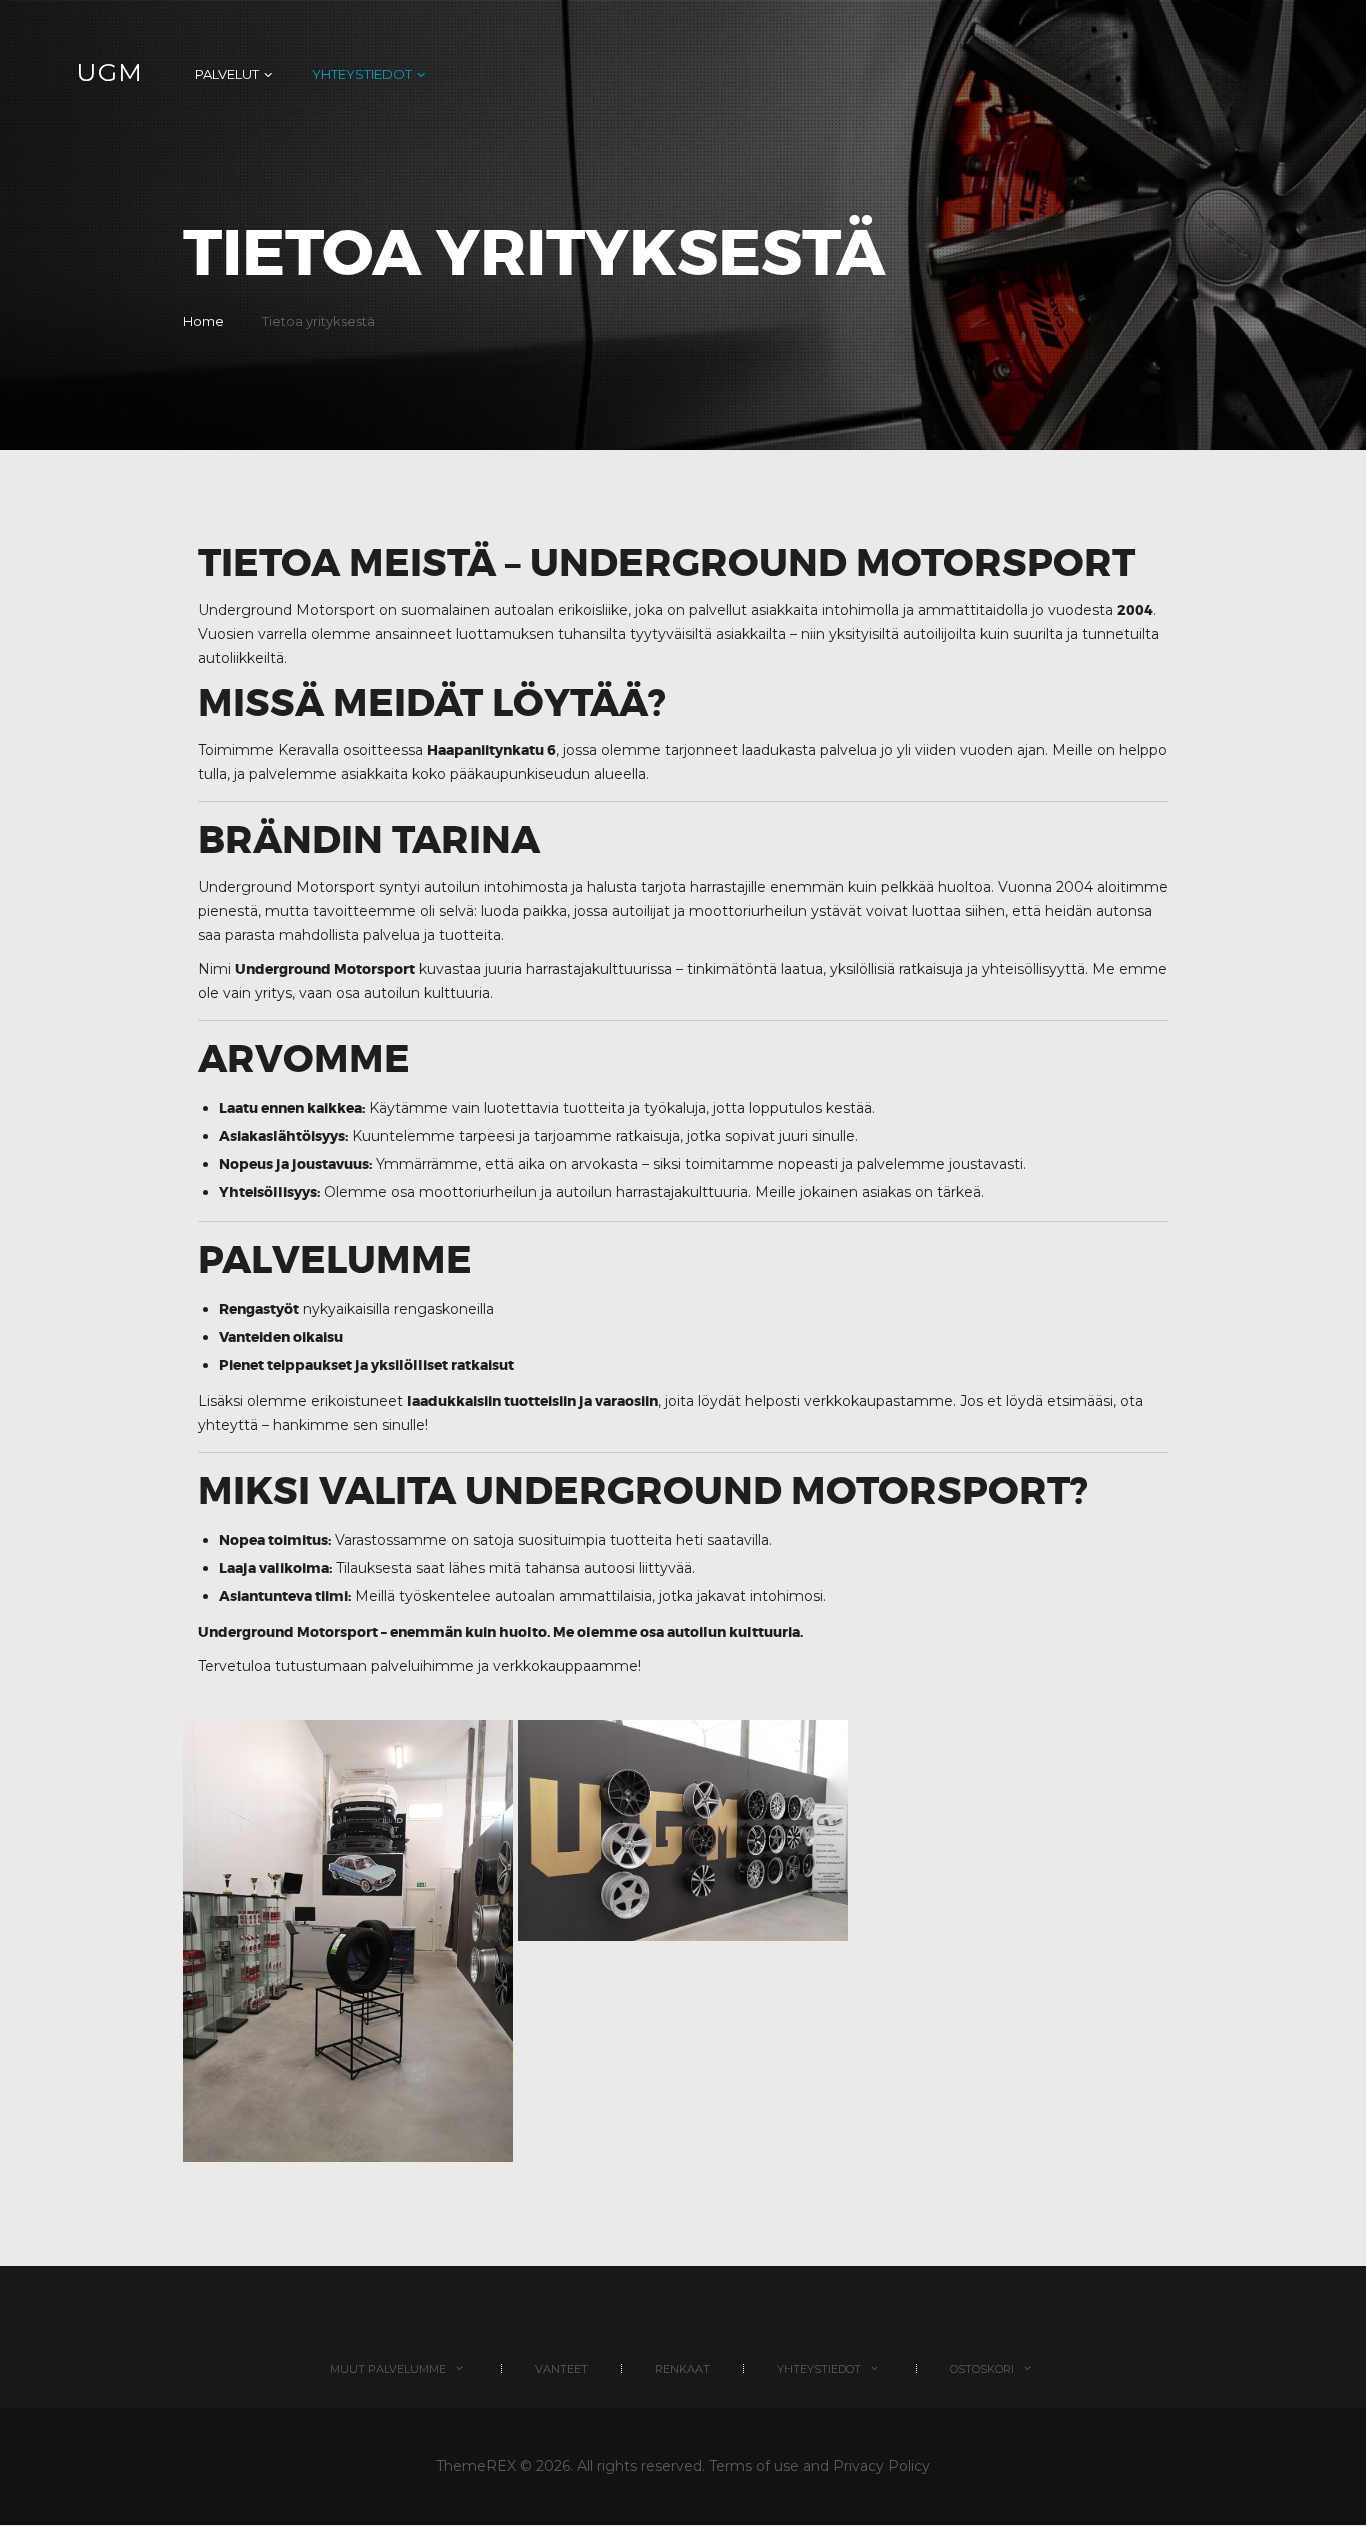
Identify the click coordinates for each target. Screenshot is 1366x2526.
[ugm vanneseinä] (683, 1830)
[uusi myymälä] (348, 1941)
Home (203, 321)
